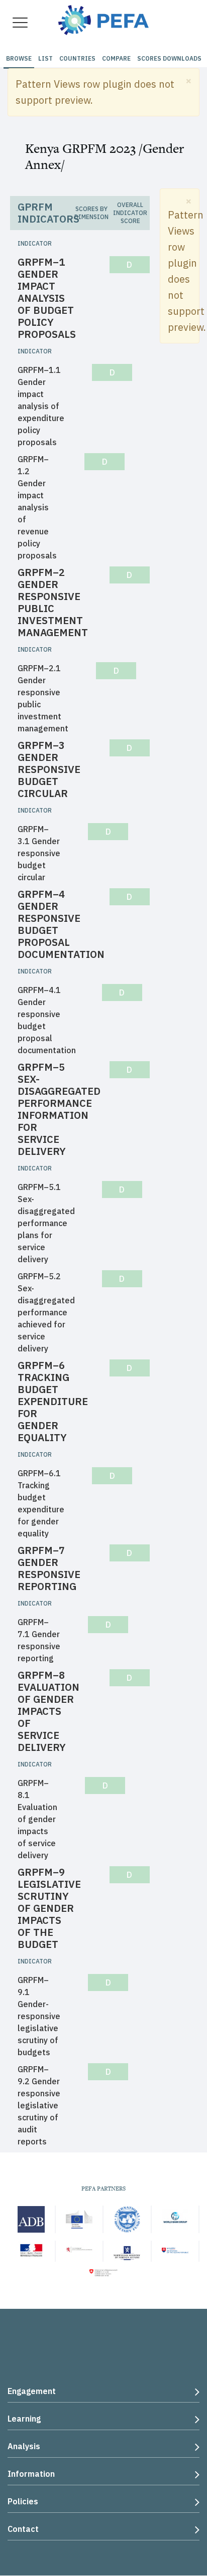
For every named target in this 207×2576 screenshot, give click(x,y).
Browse (19, 58)
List (45, 58)
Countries (77, 58)
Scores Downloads (169, 58)
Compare (116, 58)
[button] (189, 80)
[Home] (103, 19)
